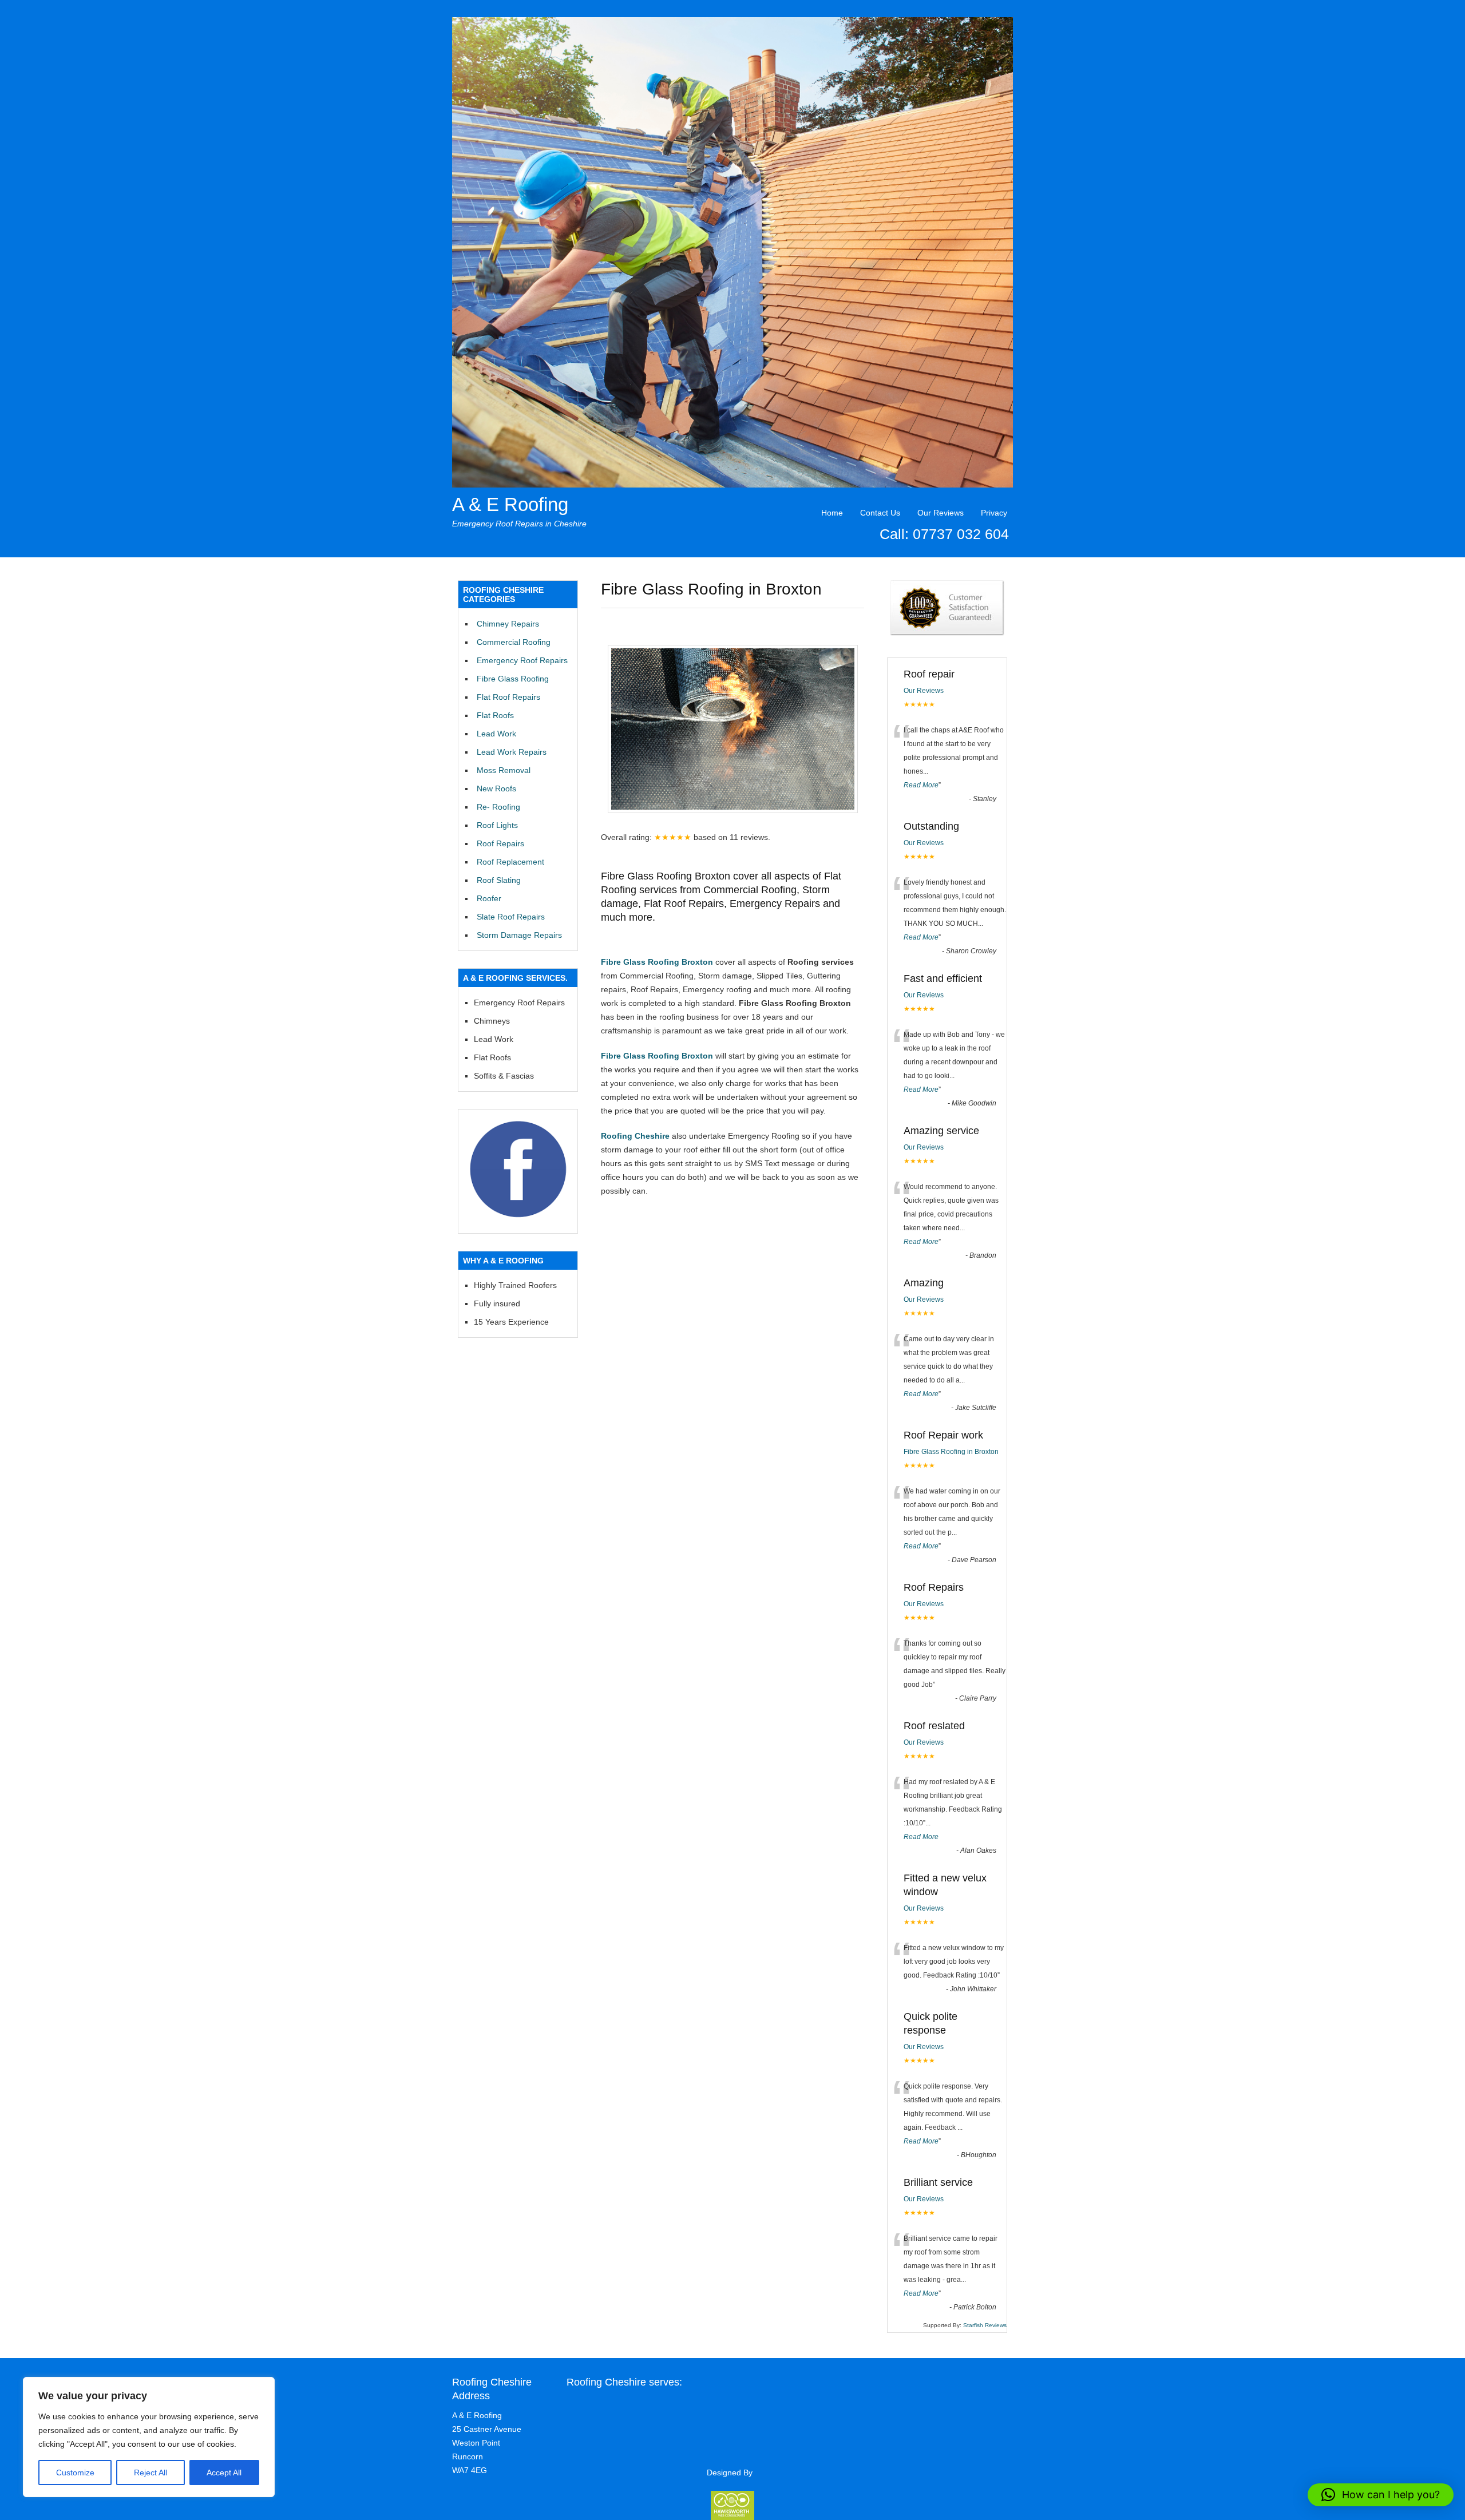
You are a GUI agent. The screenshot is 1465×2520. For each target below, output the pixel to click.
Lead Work (496, 734)
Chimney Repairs (508, 624)
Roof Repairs (500, 843)
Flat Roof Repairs (508, 697)
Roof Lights (497, 825)
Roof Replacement (510, 862)
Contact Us (880, 513)
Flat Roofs (495, 715)
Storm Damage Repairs (519, 935)
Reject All (151, 2473)
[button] (1381, 2495)
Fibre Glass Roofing (513, 679)
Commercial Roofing (514, 642)
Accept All (224, 2473)
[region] (149, 2437)
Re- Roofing (498, 807)
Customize (75, 2473)
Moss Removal (504, 770)
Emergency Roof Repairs (522, 660)
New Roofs (496, 789)
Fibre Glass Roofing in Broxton (951, 1452)
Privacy (994, 513)
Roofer (489, 898)
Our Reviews (941, 513)
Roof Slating (499, 880)
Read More (921, 785)
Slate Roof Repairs (511, 917)
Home (832, 513)
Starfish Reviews (985, 2325)
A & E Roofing (510, 504)
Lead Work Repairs (512, 752)
